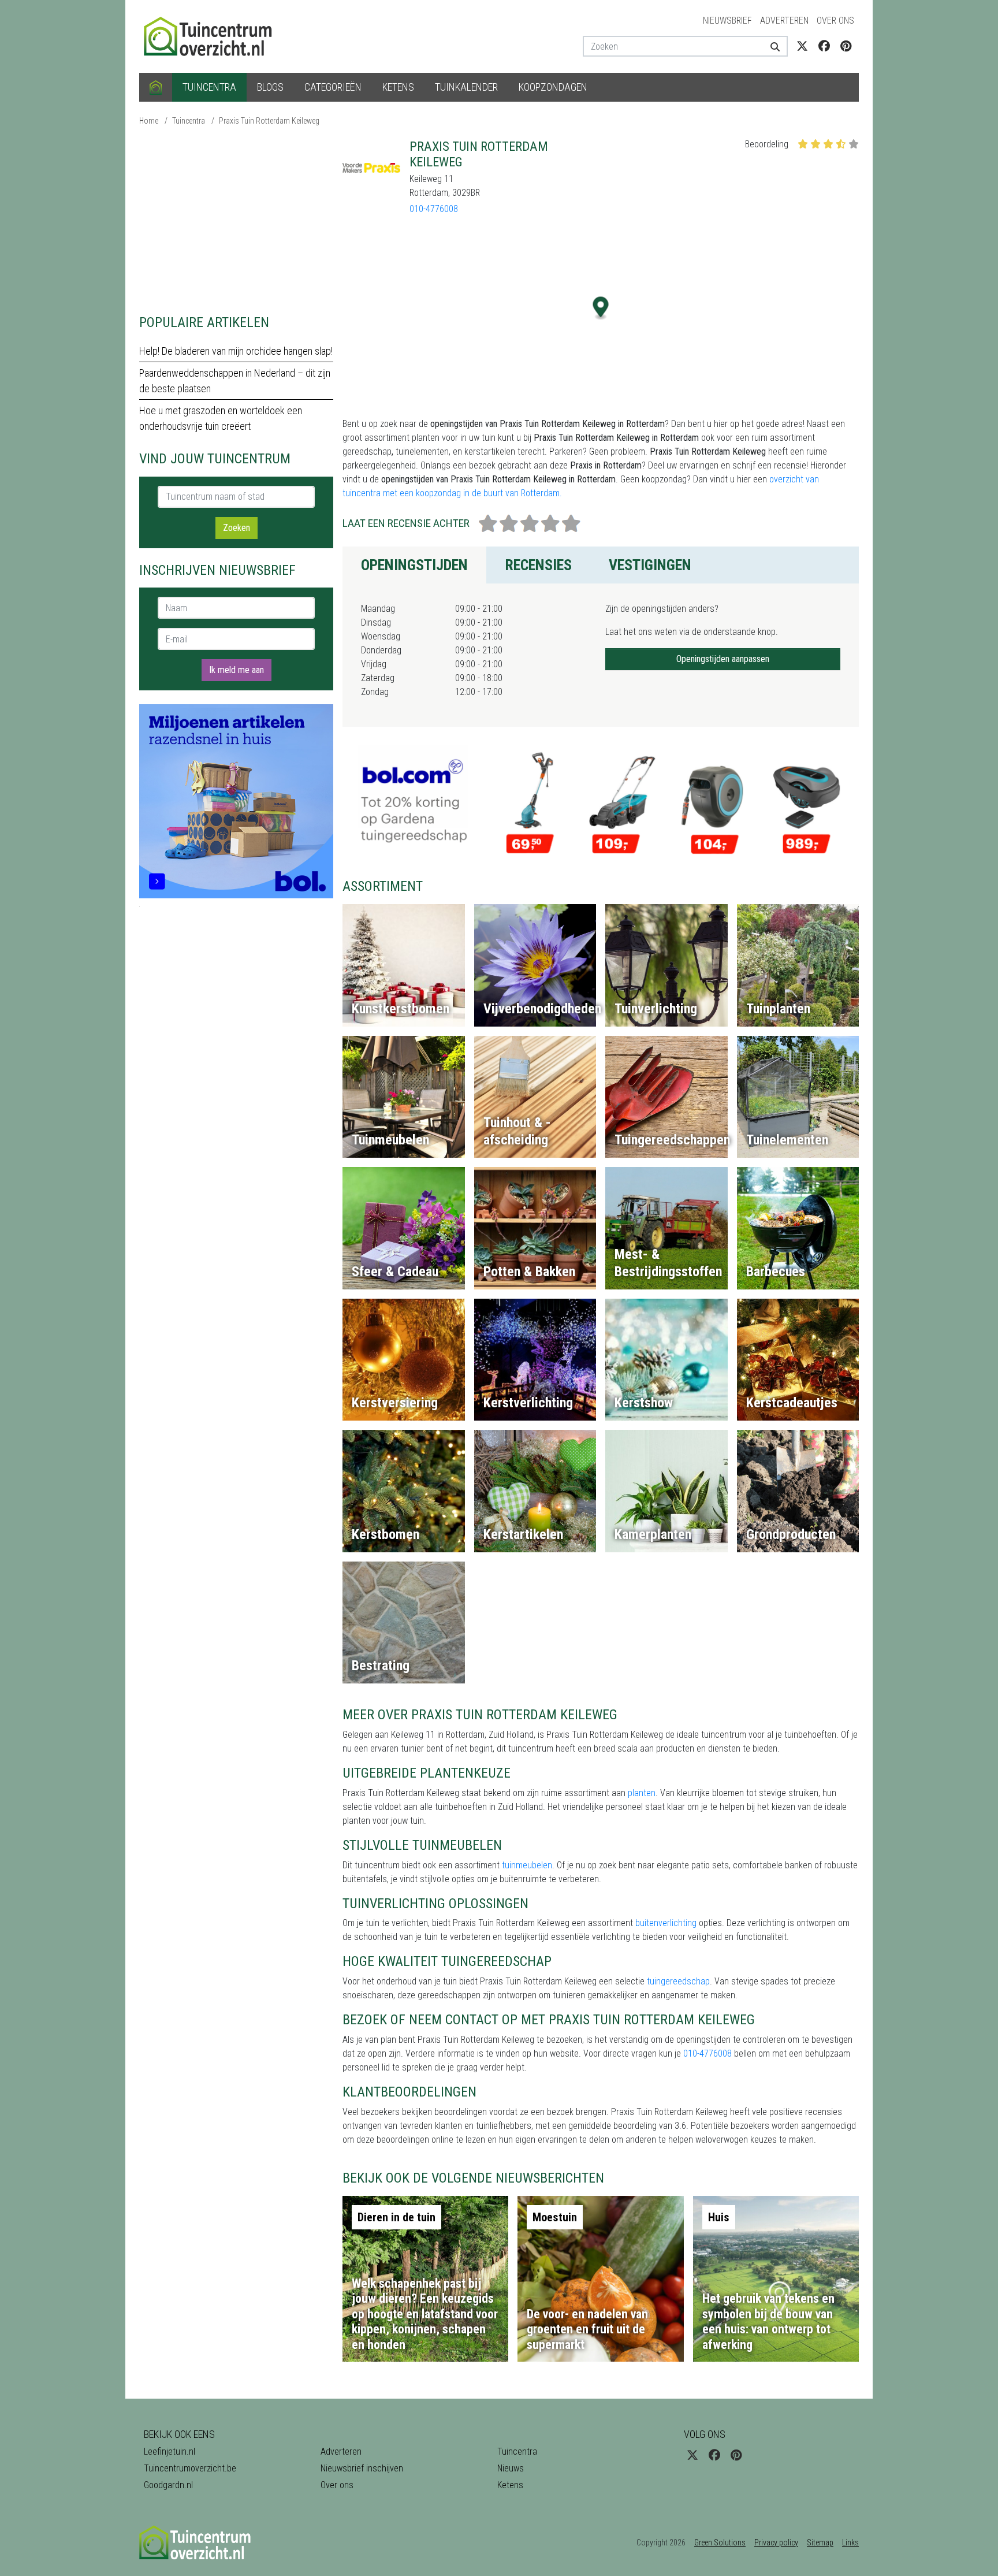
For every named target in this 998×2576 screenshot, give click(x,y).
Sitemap (820, 2542)
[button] (601, 308)
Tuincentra (209, 87)
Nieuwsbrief (727, 21)
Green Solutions (720, 2542)
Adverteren (784, 21)
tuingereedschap (678, 1981)
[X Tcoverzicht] (802, 46)
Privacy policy (776, 2542)
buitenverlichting (666, 1923)
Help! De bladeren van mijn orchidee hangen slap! (236, 351)
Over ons (835, 21)
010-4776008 (434, 209)
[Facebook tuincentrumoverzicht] (824, 46)
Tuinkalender (466, 87)
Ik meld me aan (237, 670)
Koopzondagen (553, 87)
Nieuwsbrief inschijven (362, 2468)
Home (149, 121)
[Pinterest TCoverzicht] (846, 46)
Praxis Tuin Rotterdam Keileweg (269, 121)
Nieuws (511, 2468)
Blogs (270, 87)
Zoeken (237, 528)
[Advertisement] (236, 220)
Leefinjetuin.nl (170, 2452)
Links (850, 2542)
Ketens (398, 87)
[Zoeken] (771, 46)
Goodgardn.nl (168, 2485)
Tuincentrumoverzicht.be (190, 2468)
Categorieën (333, 87)
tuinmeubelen (527, 1865)
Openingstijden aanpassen (723, 659)
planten (642, 1793)
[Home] (156, 87)
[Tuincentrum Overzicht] (213, 36)
